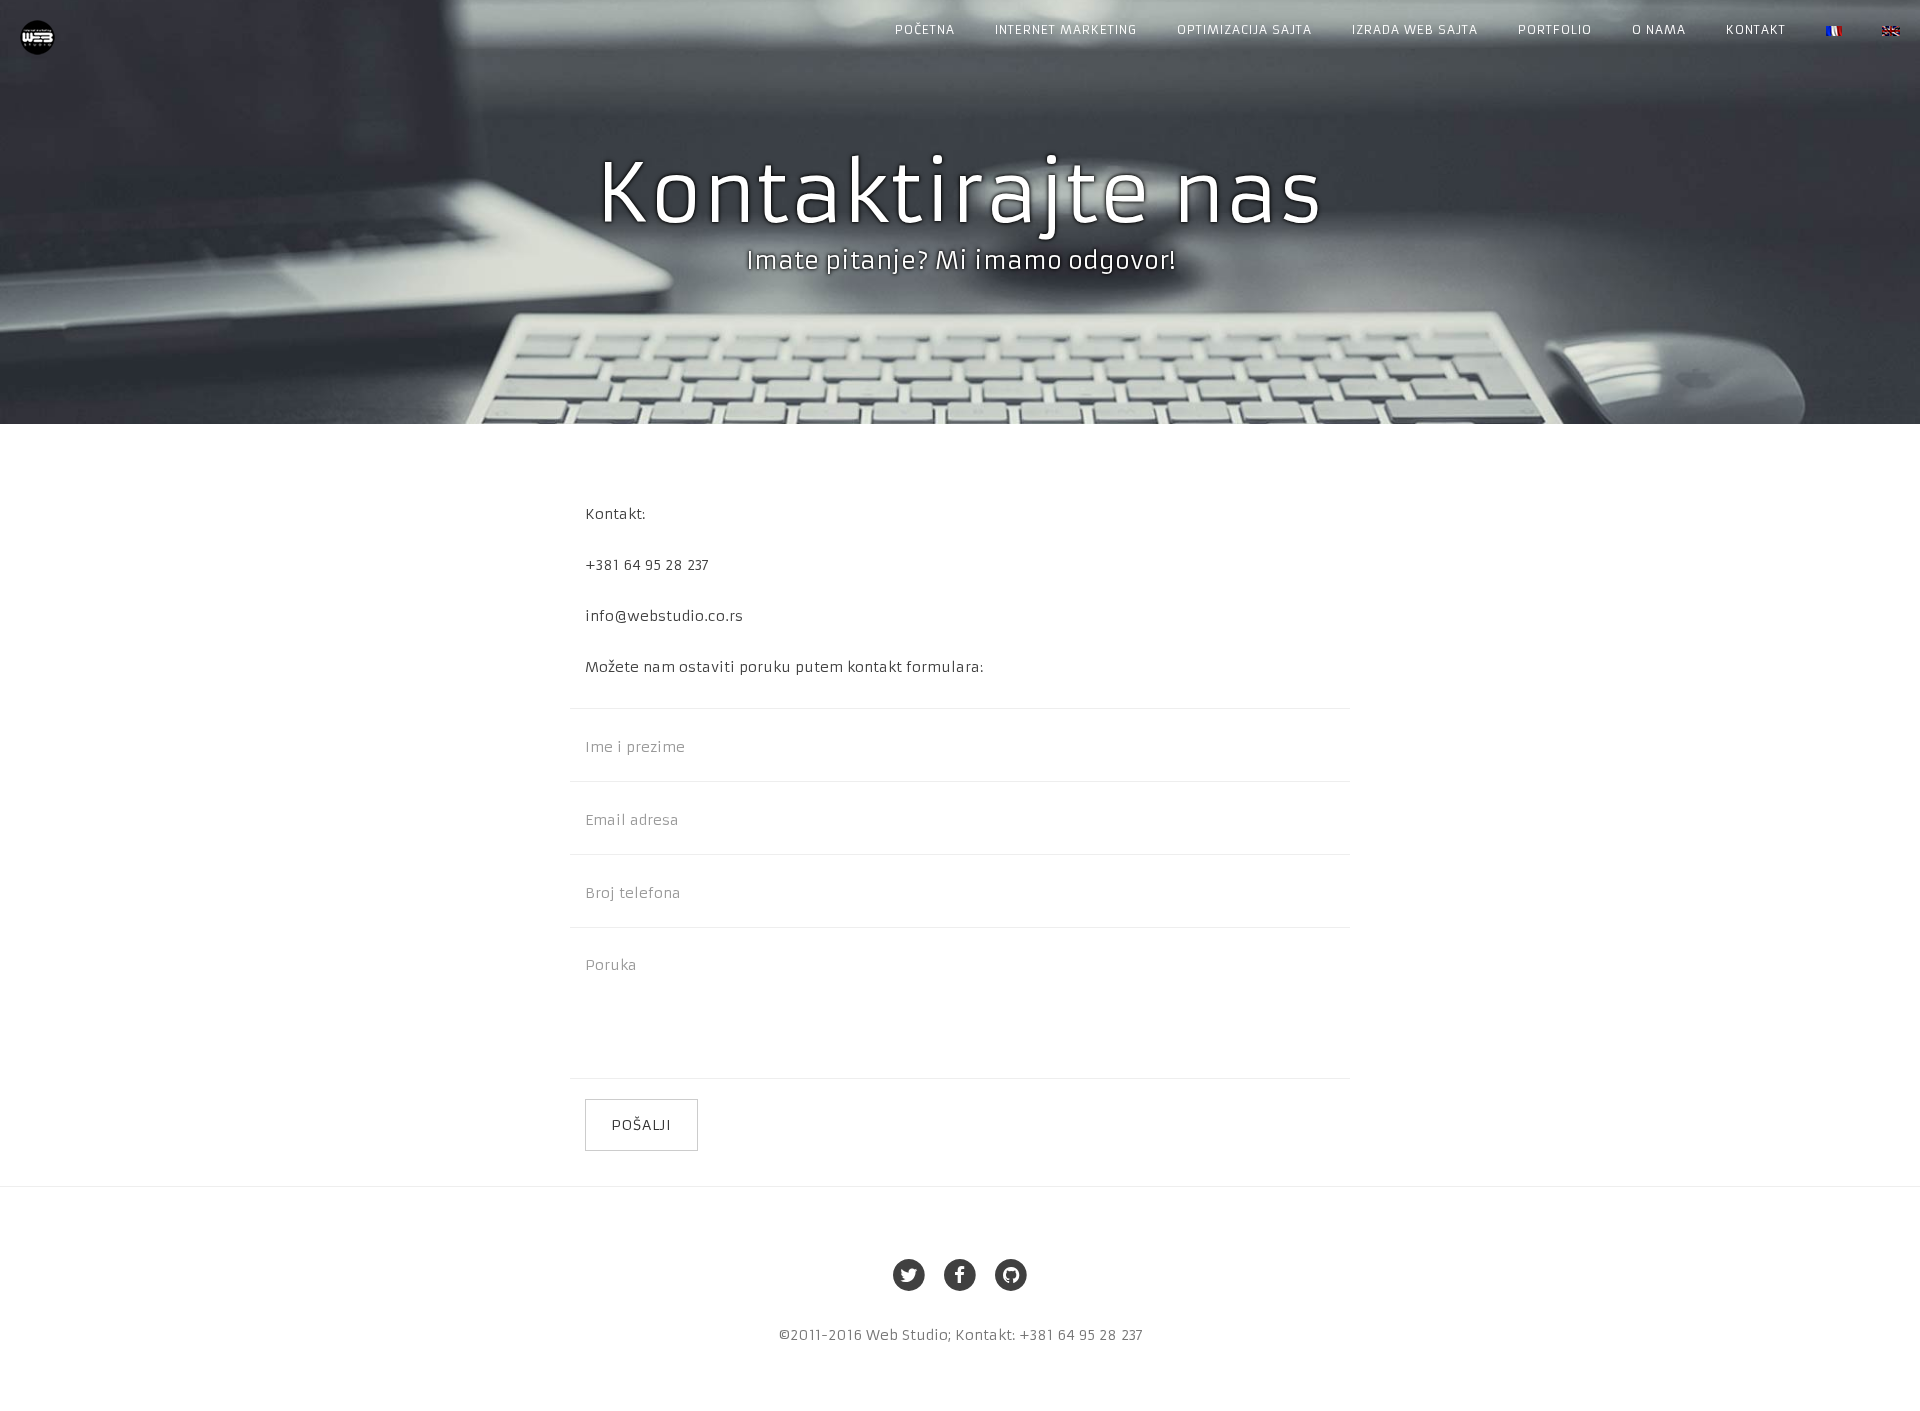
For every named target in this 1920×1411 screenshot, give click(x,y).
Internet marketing (1066, 29)
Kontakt (1756, 29)
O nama (1659, 29)
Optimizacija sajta (1244, 29)
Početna (925, 29)
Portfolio (1555, 29)
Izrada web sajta (1415, 29)
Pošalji (641, 1125)
